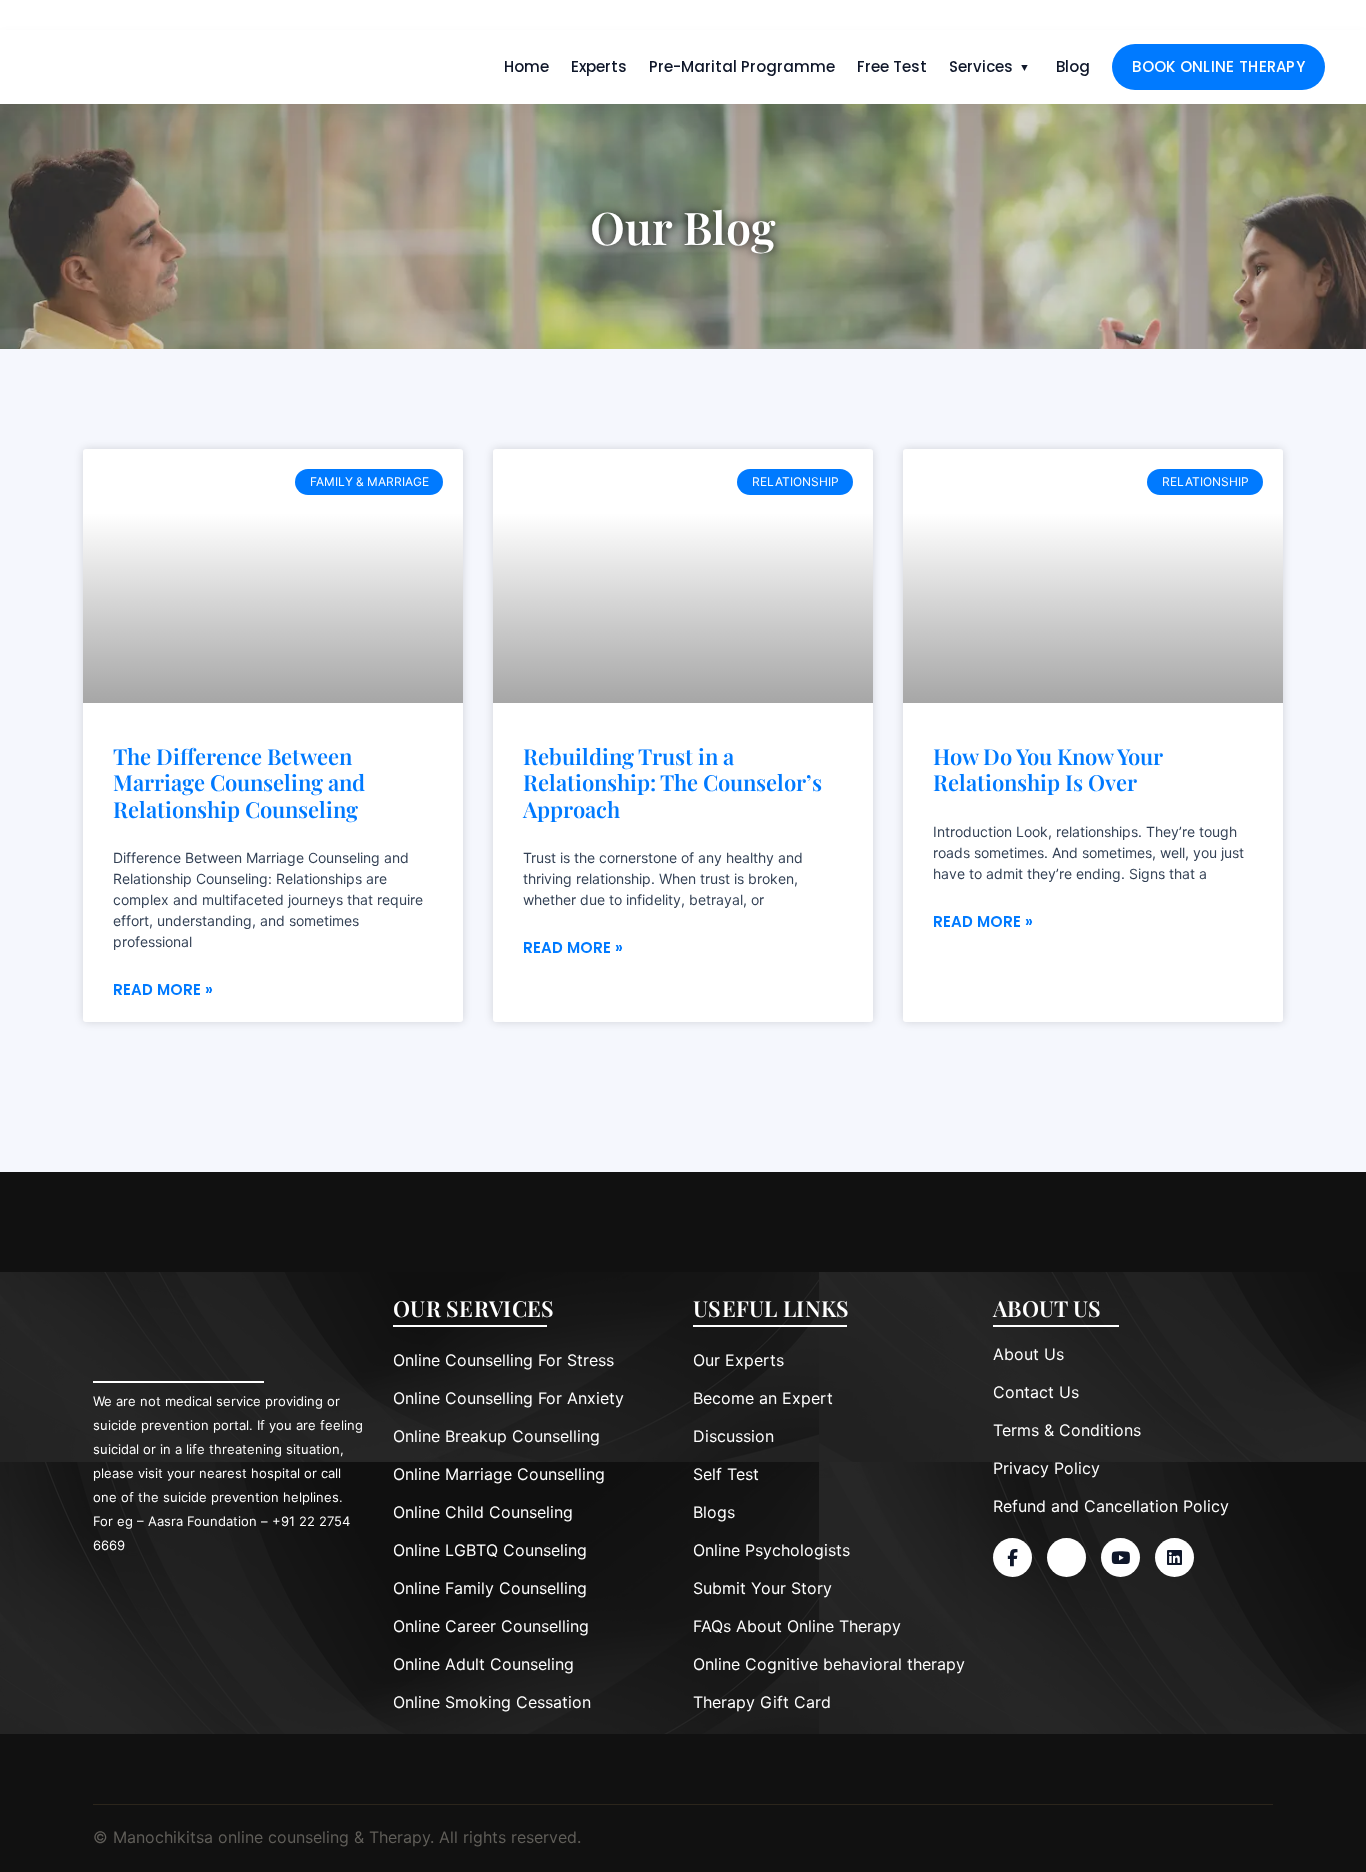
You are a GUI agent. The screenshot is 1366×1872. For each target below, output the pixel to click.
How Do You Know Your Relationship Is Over (1048, 769)
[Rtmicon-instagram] (1066, 1557)
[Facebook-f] (1012, 1557)
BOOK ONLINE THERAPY (1218, 66)
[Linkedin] (1174, 1557)
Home (526, 66)
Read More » (163, 989)
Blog (1073, 66)
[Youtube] (1120, 1557)
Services (981, 66)
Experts (599, 66)
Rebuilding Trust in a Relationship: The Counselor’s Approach (672, 782)
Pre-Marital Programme (742, 66)
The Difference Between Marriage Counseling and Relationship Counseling (239, 782)
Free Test (892, 66)
